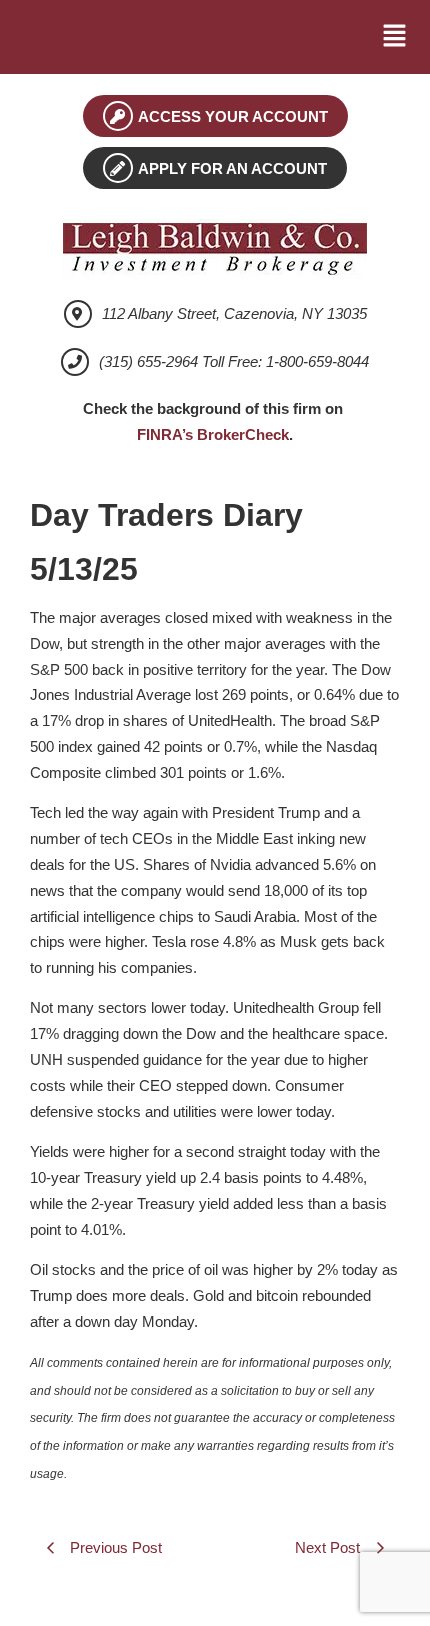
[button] (395, 37)
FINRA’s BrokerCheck (213, 434)
